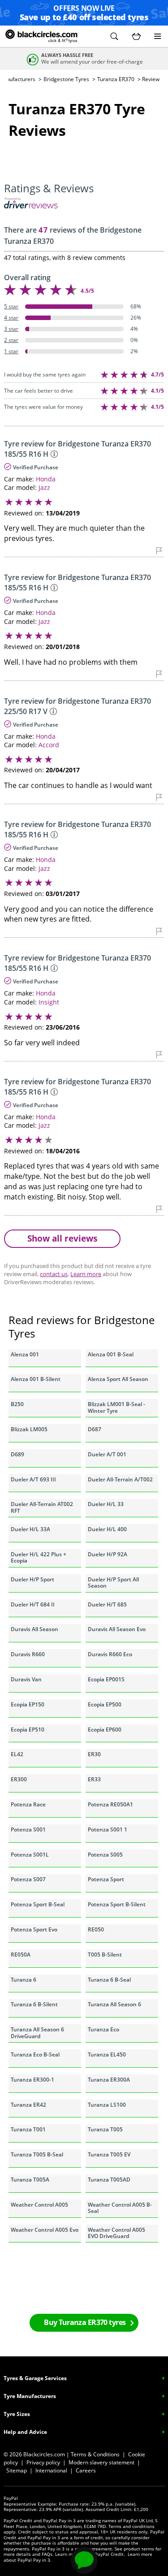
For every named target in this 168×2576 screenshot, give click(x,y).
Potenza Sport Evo (34, 1929)
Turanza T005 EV (109, 2154)
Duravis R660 (28, 1654)
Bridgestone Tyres (66, 79)
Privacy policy (43, 2462)
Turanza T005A (30, 2180)
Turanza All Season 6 (114, 2004)
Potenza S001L (30, 1855)
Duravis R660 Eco (110, 1654)
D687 (95, 1429)
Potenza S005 (105, 1855)
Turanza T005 (105, 2129)
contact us (54, 1274)
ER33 (94, 1779)
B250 (17, 1404)
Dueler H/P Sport (32, 1579)
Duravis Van (26, 1679)
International (51, 2470)
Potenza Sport (106, 1879)
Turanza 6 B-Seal (109, 1980)
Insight (49, 1002)
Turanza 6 (24, 1980)
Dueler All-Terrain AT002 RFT (42, 1507)
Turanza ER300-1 (32, 2080)
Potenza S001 (28, 1829)
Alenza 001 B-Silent (36, 1379)
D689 (17, 1454)
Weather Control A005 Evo (45, 2230)
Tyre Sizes (17, 2414)
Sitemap (17, 2470)
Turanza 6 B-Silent (34, 2004)
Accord (49, 745)
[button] (114, 36)
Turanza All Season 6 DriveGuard (37, 2033)
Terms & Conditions (95, 2454)
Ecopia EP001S (106, 1679)
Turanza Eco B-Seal (35, 2054)
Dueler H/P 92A (108, 1554)
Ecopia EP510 (28, 1730)
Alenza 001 (25, 1354)
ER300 (19, 1779)
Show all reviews (62, 1238)
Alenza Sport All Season (118, 1379)
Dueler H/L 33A (30, 1529)
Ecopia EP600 (105, 1730)
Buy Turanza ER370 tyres (85, 2322)
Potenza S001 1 (108, 1829)
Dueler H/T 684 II (33, 1604)
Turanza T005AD (109, 2180)
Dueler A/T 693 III (33, 1479)
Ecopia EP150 (28, 1704)
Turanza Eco (103, 2029)
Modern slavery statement (101, 2462)
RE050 (96, 1929)
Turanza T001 (28, 2129)
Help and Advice (25, 2432)
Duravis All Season (34, 1629)
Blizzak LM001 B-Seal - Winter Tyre (116, 1407)
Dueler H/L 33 (106, 1504)
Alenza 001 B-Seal (111, 1354)
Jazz (44, 487)
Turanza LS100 (107, 2105)
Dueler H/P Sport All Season (113, 1582)
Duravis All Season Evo (117, 1629)
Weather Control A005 (39, 2205)
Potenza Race (28, 1804)
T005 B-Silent (105, 1955)
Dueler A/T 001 (107, 1454)
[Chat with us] (84, 2560)
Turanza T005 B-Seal (37, 2154)
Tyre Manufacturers (30, 2396)
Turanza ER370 (116, 79)
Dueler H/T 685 (107, 1604)
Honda (46, 479)
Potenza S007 (28, 1879)
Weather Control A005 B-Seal (120, 2208)
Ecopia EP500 (105, 1704)
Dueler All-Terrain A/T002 (120, 1479)
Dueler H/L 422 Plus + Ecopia (39, 1557)
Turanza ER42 (28, 2105)
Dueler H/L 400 (107, 1529)
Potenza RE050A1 (110, 1804)
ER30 (94, 1754)
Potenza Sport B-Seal (38, 1904)
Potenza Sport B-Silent (117, 1904)
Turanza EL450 (107, 2054)
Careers (86, 2470)
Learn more (86, 1274)
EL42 (17, 1754)
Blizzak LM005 (29, 1429)
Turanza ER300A (109, 2080)
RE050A (21, 1955)
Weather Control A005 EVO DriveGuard (116, 2233)
